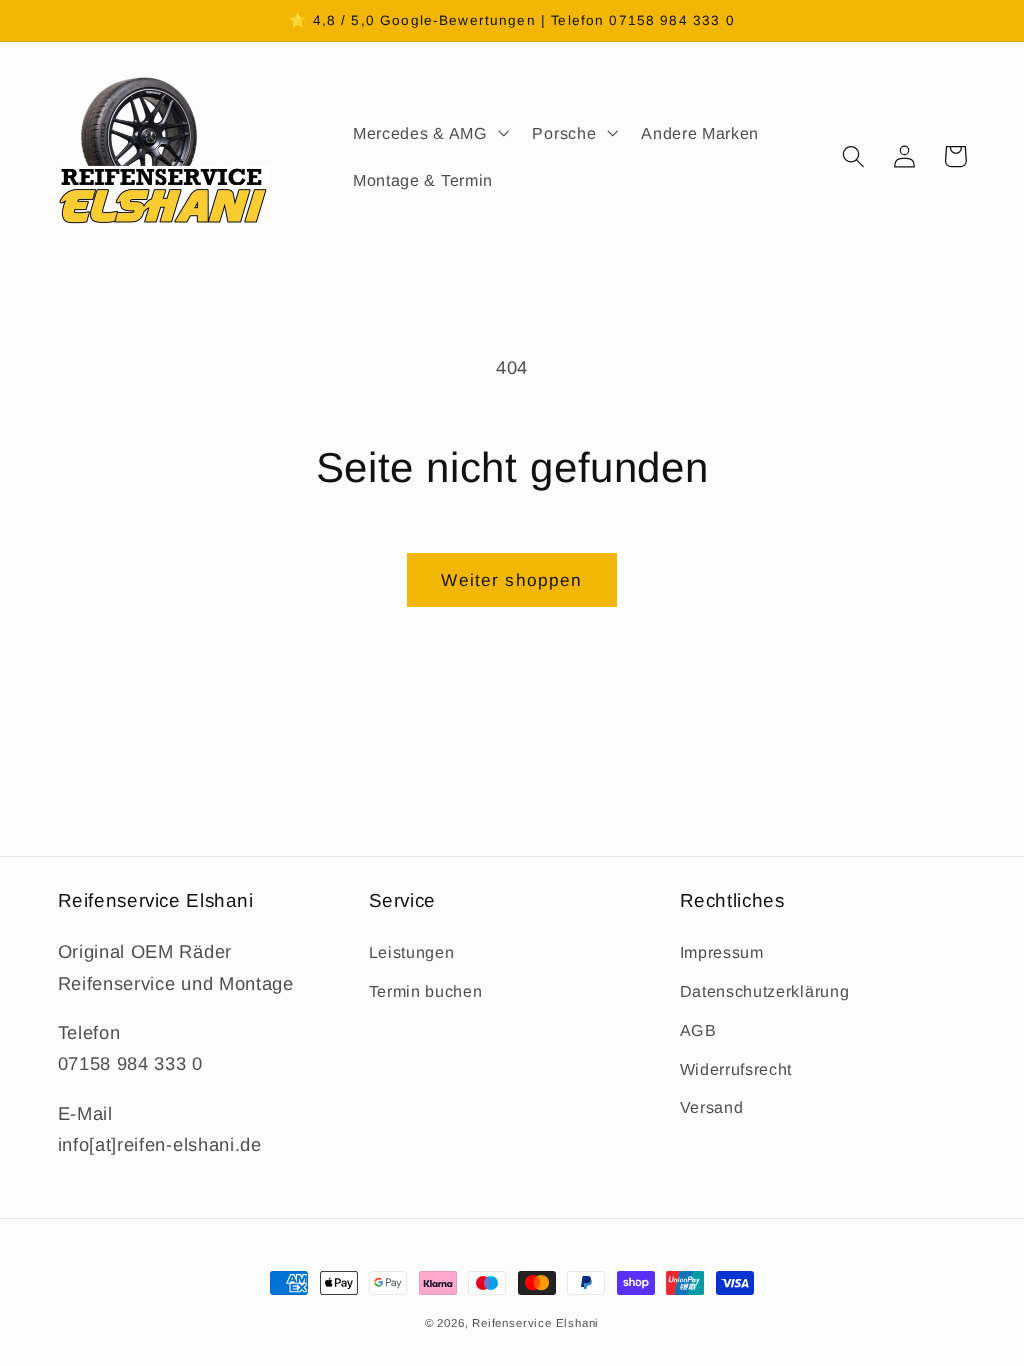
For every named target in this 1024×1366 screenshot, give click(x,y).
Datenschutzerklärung (765, 991)
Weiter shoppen (511, 580)
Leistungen (412, 952)
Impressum (722, 952)
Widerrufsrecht (736, 1069)
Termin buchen (426, 991)
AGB (698, 1030)
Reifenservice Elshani (535, 1323)
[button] (429, 133)
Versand (712, 1107)
